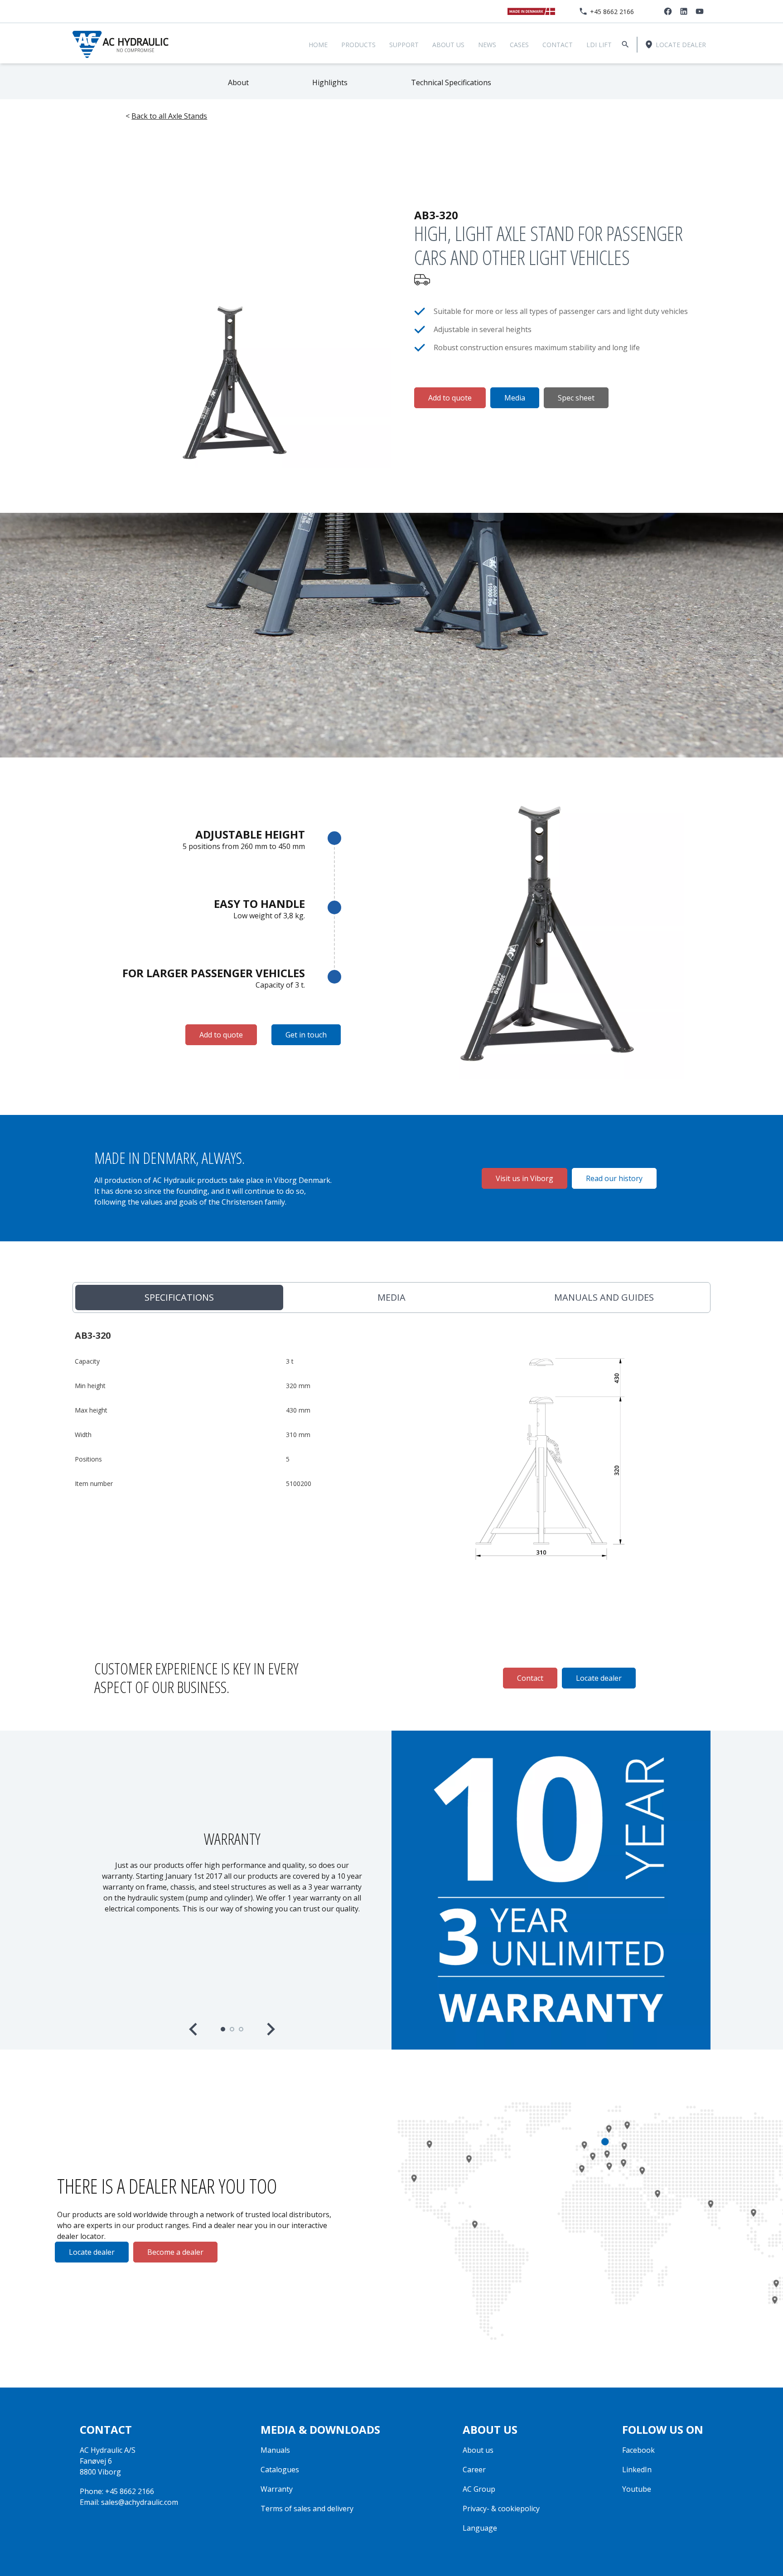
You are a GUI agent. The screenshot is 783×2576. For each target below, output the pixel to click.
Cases (519, 45)
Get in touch (306, 1035)
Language (480, 2528)
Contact (558, 45)
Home (318, 45)
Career (474, 2470)
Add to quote (450, 398)
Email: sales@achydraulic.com (129, 2502)
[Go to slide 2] (232, 2029)
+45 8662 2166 (612, 12)
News (487, 45)
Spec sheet (576, 398)
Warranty (277, 2489)
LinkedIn (637, 2470)
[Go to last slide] (194, 2029)
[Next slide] (270, 2029)
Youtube (637, 2489)
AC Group (479, 2489)
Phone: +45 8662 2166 (117, 2491)
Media (515, 398)
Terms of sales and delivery (307, 2508)
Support (404, 45)
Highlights (330, 82)
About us (448, 45)
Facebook (638, 2450)
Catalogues (280, 2470)
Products (358, 45)
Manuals (275, 2450)
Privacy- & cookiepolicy (501, 2508)
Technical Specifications (451, 82)
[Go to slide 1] (223, 2029)
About (238, 82)
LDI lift (599, 45)
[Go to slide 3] (241, 2029)
